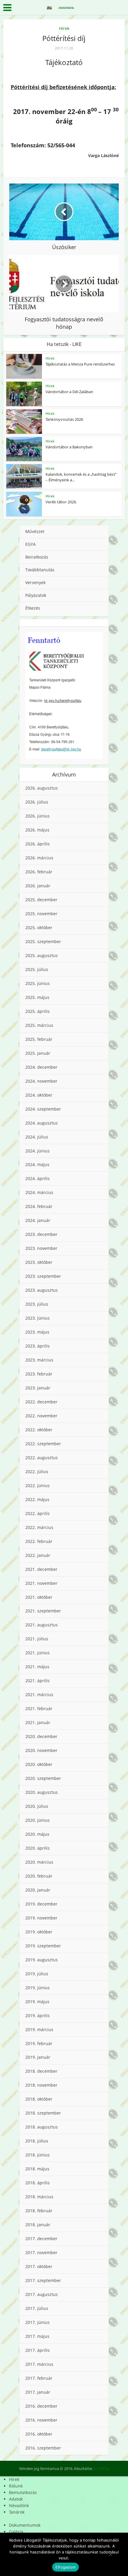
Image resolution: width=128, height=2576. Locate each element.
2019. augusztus (42, 1960)
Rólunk (16, 2486)
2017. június (38, 2322)
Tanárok (17, 2512)
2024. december (41, 1067)
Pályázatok (36, 595)
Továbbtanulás (40, 570)
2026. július (37, 802)
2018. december (41, 2071)
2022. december (41, 1402)
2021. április (38, 1681)
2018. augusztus (42, 2127)
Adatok (16, 2499)
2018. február (39, 2211)
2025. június (38, 983)
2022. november (41, 1416)
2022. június (38, 1485)
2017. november (41, 2252)
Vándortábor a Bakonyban (69, 447)
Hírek (64, 28)
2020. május (37, 1834)
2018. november (41, 2085)
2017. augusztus (42, 2294)
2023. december (41, 1234)
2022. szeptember (43, 1444)
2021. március (39, 1695)
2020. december (41, 1736)
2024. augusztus (42, 1123)
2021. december (41, 1569)
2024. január (38, 1220)
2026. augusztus (42, 788)
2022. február (39, 1541)
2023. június (38, 1318)
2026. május (37, 830)
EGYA (31, 544)
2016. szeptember (43, 2448)
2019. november (41, 1918)
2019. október (39, 1932)
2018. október (39, 2099)
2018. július (37, 2141)
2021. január (38, 1722)
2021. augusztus (42, 1625)
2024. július (37, 1137)
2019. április (38, 2016)
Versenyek (35, 582)
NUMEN (101, 2469)
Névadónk (19, 2505)
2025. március (39, 1025)
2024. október (39, 1095)
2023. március (39, 1360)
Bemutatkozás (23, 2492)
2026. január (38, 886)
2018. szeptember (43, 2113)
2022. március (39, 1527)
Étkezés (33, 608)
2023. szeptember (43, 1276)
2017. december (41, 2239)
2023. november (41, 1248)
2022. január (38, 1555)
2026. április (38, 844)
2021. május (37, 1667)
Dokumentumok (25, 2525)
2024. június (38, 1151)
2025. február (39, 1039)
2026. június (38, 816)
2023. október (39, 1262)
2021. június (38, 1653)
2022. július (37, 1472)
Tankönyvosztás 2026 (64, 419)
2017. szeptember (43, 2280)
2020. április (38, 1848)
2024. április (38, 1178)
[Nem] (110, 2554)
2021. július (37, 1639)
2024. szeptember (43, 1109)
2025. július (37, 969)
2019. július (37, 1974)
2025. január (38, 1053)
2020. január (38, 1890)
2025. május (37, 997)
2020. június (38, 1820)
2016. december (41, 2406)
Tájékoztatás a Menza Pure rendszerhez (80, 364)
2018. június (38, 2155)
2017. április (38, 2350)
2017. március (39, 2364)
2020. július (37, 1806)
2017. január (38, 2392)
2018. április (38, 2183)
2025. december (41, 900)
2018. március (39, 2197)
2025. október (39, 928)
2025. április (38, 1011)
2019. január (38, 2057)
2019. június (38, 1988)
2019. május (37, 2002)
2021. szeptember (43, 1611)
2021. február (39, 1708)
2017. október (39, 2266)
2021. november (41, 1583)
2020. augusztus (42, 1792)
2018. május (37, 2169)
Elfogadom (65, 2567)
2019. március (39, 2029)
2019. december (41, 1904)
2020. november (41, 1750)
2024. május (37, 1164)
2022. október (39, 1430)
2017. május (37, 2336)
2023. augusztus (42, 1290)
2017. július (37, 2308)
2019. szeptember (43, 1946)
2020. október (39, 1764)
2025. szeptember (43, 941)
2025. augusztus (42, 955)
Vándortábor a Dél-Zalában (69, 392)
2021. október (39, 1597)
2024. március (39, 1192)
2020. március (39, 1862)
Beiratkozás (37, 557)
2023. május (37, 1332)
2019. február (39, 2043)
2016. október (39, 2434)
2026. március (39, 858)
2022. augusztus (42, 1458)
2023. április (38, 1346)
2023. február (39, 1374)
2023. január (38, 1388)
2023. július (37, 1304)
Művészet (35, 531)
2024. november (41, 1081)
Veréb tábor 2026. (61, 502)
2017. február (39, 2378)
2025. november (41, 914)
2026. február (39, 872)
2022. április (38, 1513)
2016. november (41, 2420)
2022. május (37, 1499)
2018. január (38, 2225)
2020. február (39, 1876)
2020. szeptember (43, 1778)
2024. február (39, 1206)
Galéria (16, 2532)
